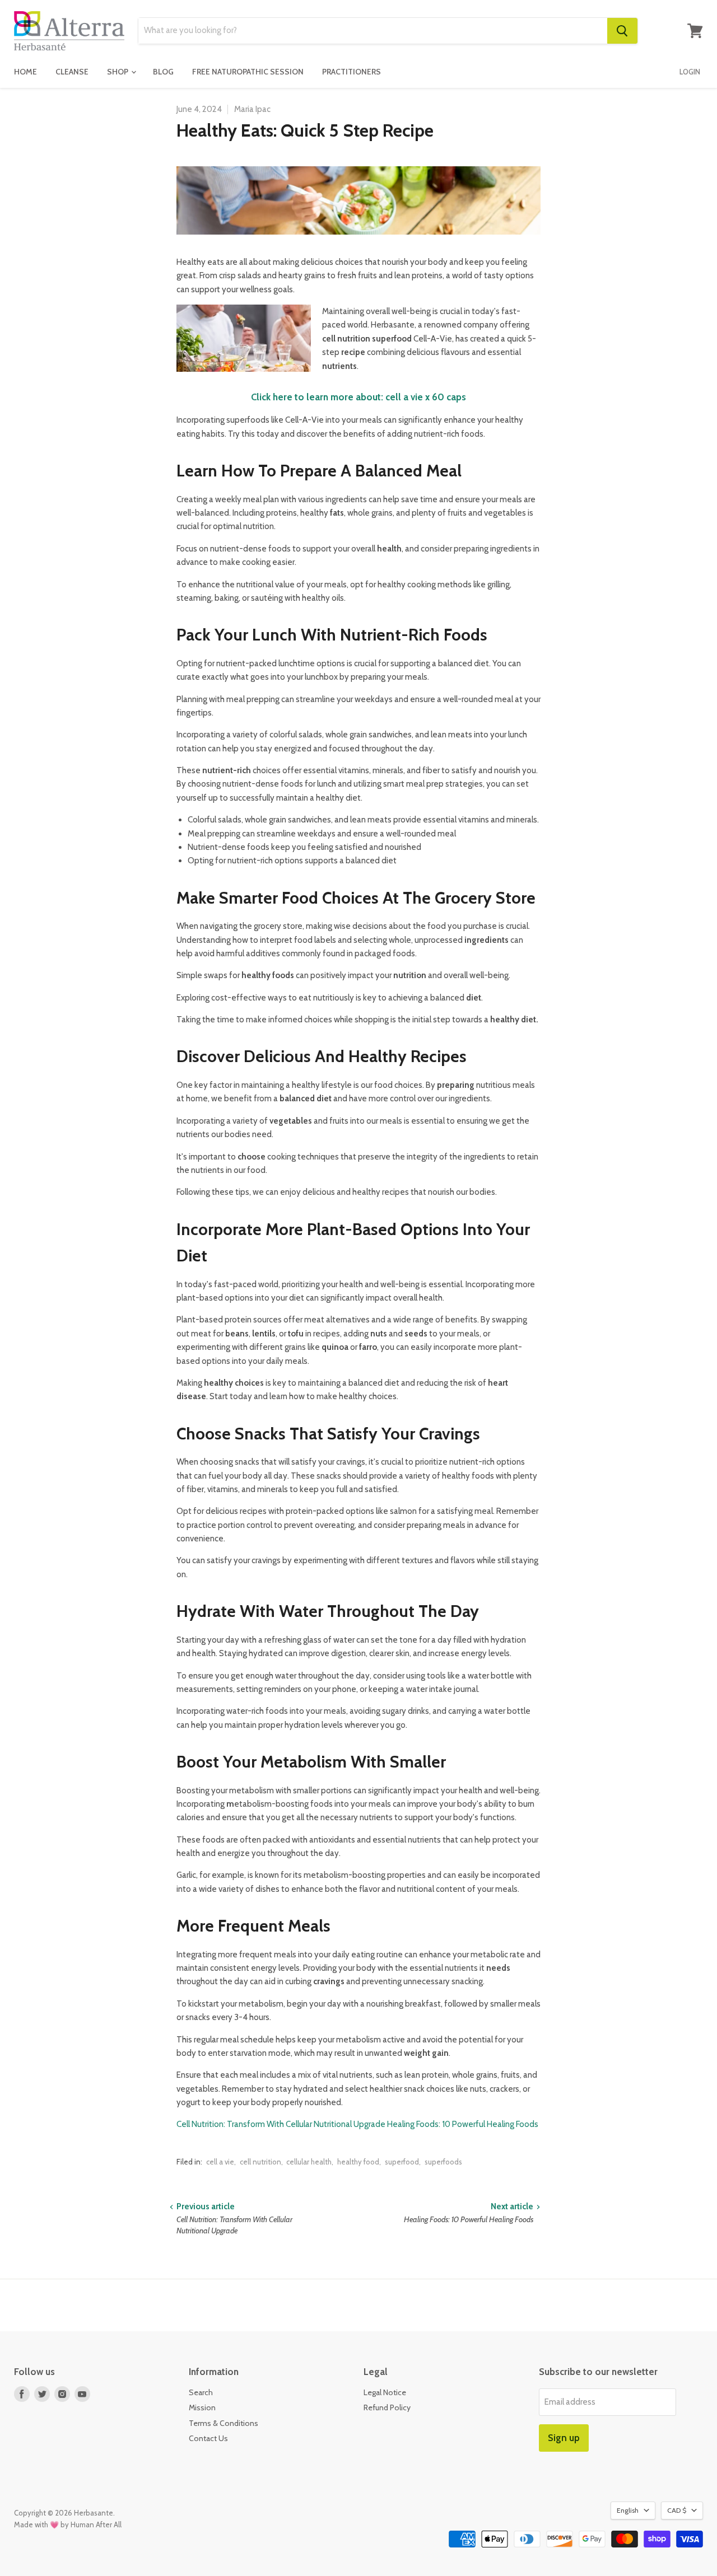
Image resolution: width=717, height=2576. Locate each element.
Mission (202, 2407)
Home (25, 72)
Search (201, 2392)
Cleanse (72, 72)
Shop (118, 72)
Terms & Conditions (224, 2423)
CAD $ (677, 2510)
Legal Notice (385, 2392)
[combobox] (373, 31)
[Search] (622, 31)
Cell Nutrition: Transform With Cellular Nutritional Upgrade (281, 2124)
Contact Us (208, 2438)
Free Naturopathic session (248, 72)
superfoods (443, 2162)
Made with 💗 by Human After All (68, 2524)
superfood (402, 2162)
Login (690, 72)
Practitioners (351, 72)
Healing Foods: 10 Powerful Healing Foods (463, 2124)
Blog (163, 72)
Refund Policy (387, 2407)
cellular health (309, 2162)
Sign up (564, 2438)
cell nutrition (260, 2162)
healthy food (358, 2162)
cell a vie (220, 2162)
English (628, 2510)
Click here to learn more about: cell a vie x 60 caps (358, 397)
